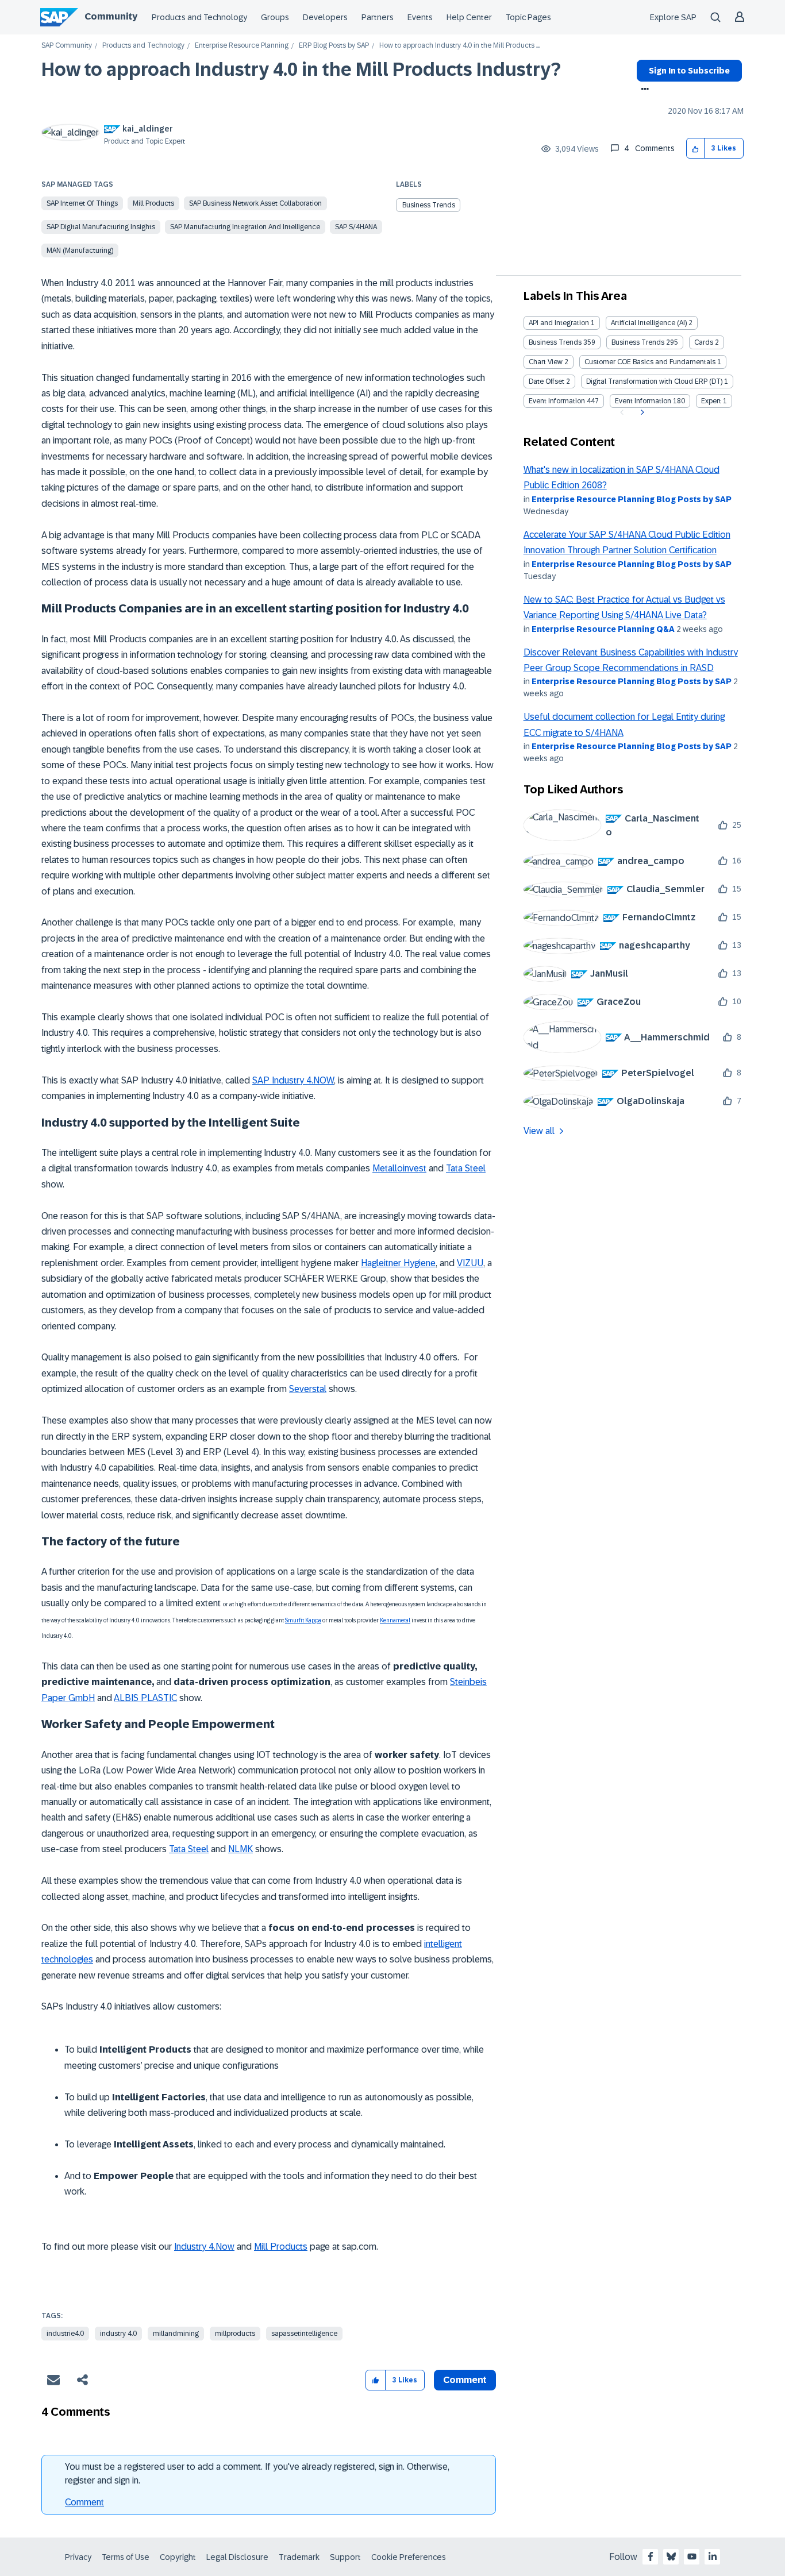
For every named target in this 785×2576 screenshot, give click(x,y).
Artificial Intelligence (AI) (649, 323)
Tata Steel (466, 1168)
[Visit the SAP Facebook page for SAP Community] (651, 2556)
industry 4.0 (118, 2334)
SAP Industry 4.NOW (293, 1080)
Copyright (178, 2557)
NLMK (240, 1849)
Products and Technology (199, 17)
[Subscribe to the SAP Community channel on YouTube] (692, 2556)
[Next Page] (641, 412)
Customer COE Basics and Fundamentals (650, 362)
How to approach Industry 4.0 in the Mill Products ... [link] (459, 46)
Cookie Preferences (409, 2557)
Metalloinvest (399, 1168)
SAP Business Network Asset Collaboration (255, 203)
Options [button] (643, 90)
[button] (696, 149)
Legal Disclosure (237, 2557)
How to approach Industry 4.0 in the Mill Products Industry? (301, 70)
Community (111, 16)
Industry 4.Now (204, 2247)
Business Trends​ (638, 342)
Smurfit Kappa (303, 1620)
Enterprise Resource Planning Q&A (603, 629)
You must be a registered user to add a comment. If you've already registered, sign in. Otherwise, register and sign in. (257, 2473)
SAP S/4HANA (356, 227)
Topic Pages (528, 17)
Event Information (557, 401)
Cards (704, 342)
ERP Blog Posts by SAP (334, 46)
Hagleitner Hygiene (398, 1263)
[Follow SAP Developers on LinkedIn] (713, 2556)
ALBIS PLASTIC (145, 1698)
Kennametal (395, 1620)
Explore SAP (673, 17)
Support (345, 2557)
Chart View (546, 362)
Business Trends (429, 205)
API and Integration (559, 323)
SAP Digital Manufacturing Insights (101, 227)
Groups (275, 17)
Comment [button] (465, 2380)
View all (539, 1131)
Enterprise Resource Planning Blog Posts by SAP (632, 499)
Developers (325, 17)
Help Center (469, 17)
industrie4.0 (65, 2334)
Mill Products (153, 203)
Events (420, 17)
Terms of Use (126, 2557)
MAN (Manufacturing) (80, 250)
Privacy (78, 2557)
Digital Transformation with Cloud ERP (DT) (654, 381)
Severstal (308, 1389)
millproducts (235, 2334)
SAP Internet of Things (82, 203)
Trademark (299, 2557)
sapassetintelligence (304, 2334)
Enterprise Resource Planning (242, 46)
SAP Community (67, 46)
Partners (378, 17)
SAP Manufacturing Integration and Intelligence (245, 227)
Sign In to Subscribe (689, 71)
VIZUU (470, 1263)
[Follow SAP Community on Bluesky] (671, 2556)
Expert (711, 401)
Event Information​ (643, 401)
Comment (84, 2502)
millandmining (176, 2334)
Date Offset (547, 381)
